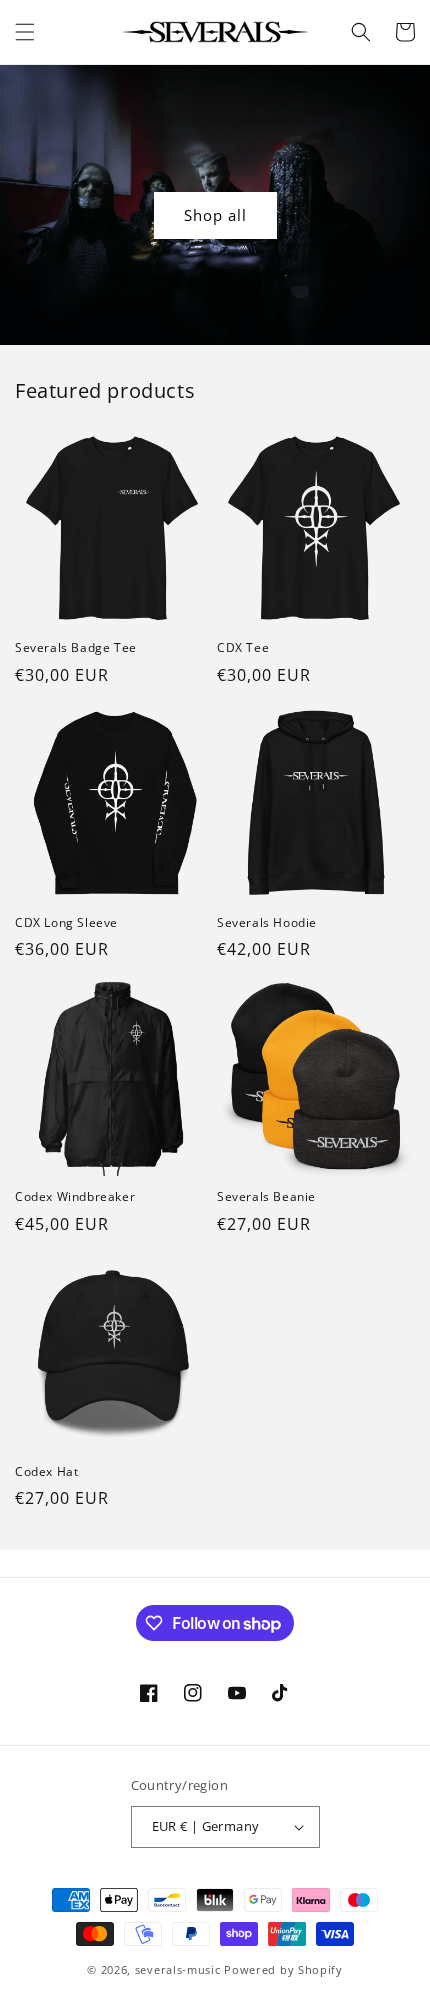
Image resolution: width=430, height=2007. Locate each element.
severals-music (178, 1969)
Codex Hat (46, 1472)
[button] (25, 32)
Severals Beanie (266, 1197)
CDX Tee (243, 648)
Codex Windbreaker (75, 1197)
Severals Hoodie (267, 923)
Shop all (215, 215)
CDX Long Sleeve (66, 923)
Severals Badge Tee (76, 648)
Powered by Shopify (283, 1969)
